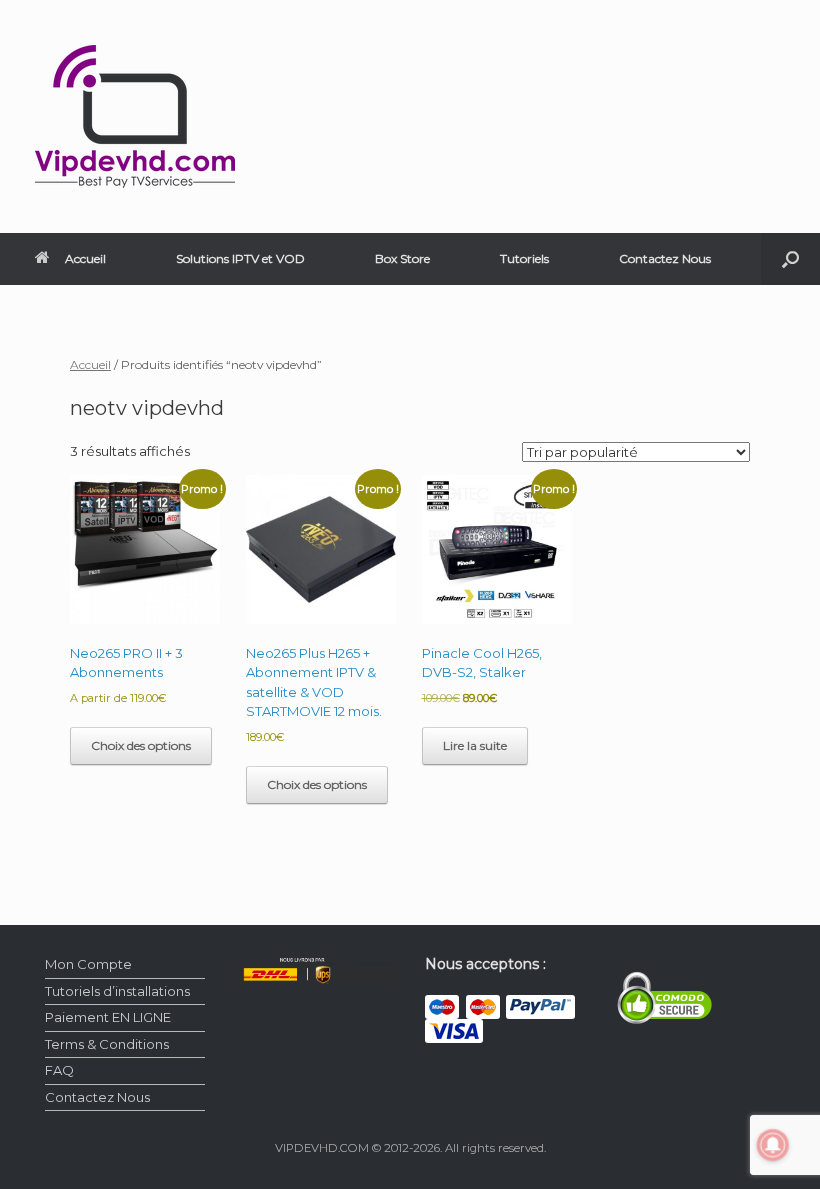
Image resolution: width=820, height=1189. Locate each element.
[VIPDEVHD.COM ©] (135, 116)
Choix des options (141, 745)
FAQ (59, 1070)
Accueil (85, 258)
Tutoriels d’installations (117, 991)
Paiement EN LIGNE (108, 1017)
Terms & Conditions (107, 1044)
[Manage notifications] (773, 1145)
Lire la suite (475, 745)
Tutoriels (524, 258)
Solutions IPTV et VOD (240, 258)
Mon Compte (88, 964)
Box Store (402, 258)
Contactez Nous (665, 258)
